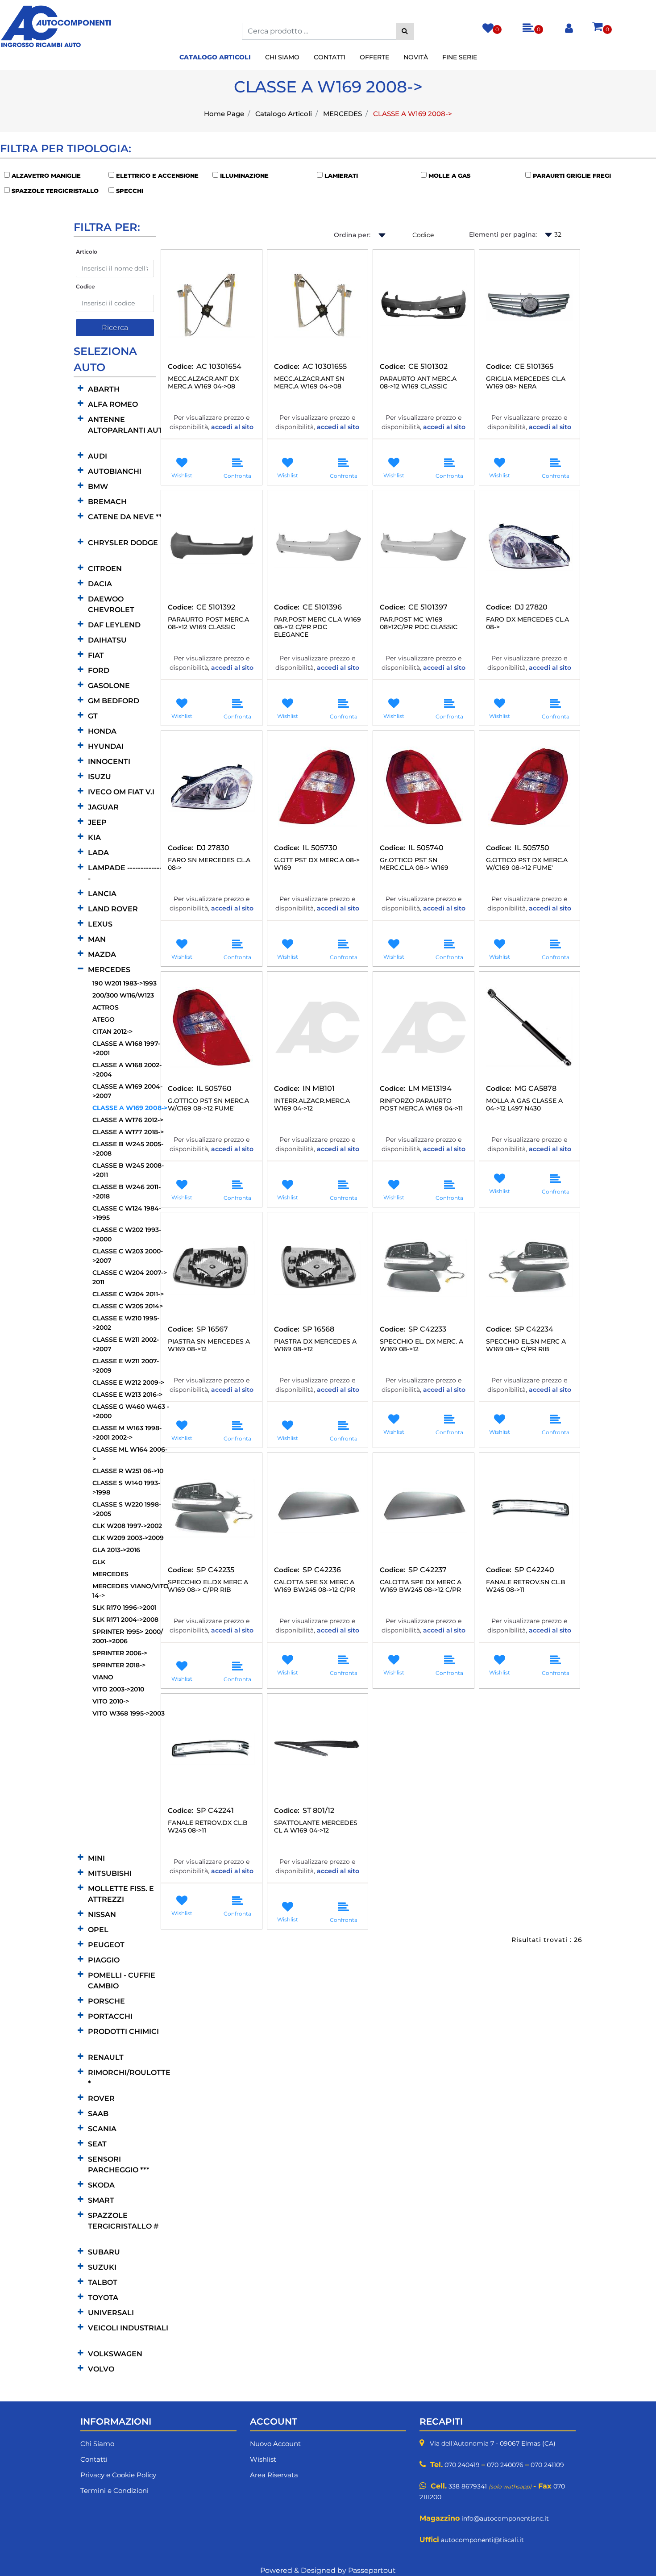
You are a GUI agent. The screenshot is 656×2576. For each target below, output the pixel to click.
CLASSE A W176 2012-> (128, 1120)
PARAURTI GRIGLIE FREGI (572, 175)
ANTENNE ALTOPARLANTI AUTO (128, 425)
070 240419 (462, 2465)
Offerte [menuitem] (374, 57)
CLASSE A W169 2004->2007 (127, 1091)
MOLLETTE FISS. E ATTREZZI (121, 1894)
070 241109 (547, 2465)
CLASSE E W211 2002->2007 (126, 1344)
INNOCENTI (109, 762)
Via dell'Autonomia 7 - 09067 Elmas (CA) (493, 2443)
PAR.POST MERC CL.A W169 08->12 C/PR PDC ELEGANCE (318, 627)
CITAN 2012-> (112, 1031)
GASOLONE (109, 686)
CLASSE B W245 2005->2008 (128, 1149)
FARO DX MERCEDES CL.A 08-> (527, 623)
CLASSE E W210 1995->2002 (126, 1323)
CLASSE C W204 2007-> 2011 (130, 1277)
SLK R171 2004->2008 (125, 1620)
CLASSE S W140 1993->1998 (126, 1488)
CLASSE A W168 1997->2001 (126, 1048)
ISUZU (100, 777)
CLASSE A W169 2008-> (413, 114)
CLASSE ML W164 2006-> (130, 1454)
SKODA (101, 2185)
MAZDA (102, 954)
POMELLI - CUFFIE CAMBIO (122, 1981)
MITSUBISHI (110, 1873)
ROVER (101, 2098)
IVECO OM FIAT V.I (121, 792)
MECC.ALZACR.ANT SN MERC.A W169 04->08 (309, 383)
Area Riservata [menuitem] (274, 2475)
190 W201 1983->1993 (125, 983)
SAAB (98, 2114)
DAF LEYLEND (114, 625)
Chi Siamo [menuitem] (282, 57)
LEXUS (100, 924)
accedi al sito (232, 427)
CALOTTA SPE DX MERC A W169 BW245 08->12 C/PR (421, 1586)
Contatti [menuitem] (330, 57)
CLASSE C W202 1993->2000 (127, 1234)
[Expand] (81, 389)
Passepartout (372, 2570)
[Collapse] (81, 969)
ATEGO (104, 1019)
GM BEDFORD (114, 701)
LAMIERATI (341, 175)
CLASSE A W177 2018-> (128, 1132)
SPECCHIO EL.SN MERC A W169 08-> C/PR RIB (526, 1345)
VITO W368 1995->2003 (129, 1713)
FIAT (96, 655)
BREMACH (107, 502)
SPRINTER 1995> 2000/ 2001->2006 (128, 1636)
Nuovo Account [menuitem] (275, 2444)
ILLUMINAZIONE (244, 175)
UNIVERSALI (111, 2313)
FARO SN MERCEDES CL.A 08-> (209, 864)
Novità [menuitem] (416, 57)
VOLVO (101, 2369)
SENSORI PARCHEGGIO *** (119, 2165)
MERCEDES (343, 114)
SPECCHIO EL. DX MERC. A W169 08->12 (421, 1345)
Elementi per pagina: (503, 234)
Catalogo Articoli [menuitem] (215, 57)
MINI (96, 1858)
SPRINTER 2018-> (119, 1665)
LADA (98, 853)
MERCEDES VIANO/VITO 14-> (131, 1591)
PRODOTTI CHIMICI (123, 2031)
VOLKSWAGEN (115, 2354)
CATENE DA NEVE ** (125, 517)
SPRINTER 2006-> (120, 1653)
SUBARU (104, 2252)
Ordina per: (352, 235)
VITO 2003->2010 (118, 1689)
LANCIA (102, 894)
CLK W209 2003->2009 (128, 1538)
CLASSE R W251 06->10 (128, 1471)
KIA (94, 837)
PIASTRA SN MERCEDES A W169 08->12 (209, 1345)
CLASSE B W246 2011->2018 (127, 1192)
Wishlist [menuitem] (263, 2459)
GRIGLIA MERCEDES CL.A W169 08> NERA (526, 383)
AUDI (98, 456)
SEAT (97, 2144)
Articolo (87, 252)
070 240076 (505, 2465)
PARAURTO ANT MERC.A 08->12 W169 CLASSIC (418, 383)
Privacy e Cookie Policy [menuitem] (118, 2475)
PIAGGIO (104, 1960)
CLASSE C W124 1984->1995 (127, 1213)
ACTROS (106, 1007)
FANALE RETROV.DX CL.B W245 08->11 (208, 1827)
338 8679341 (468, 2486)
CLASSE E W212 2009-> (128, 1382)
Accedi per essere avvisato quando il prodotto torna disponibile (212, 443)
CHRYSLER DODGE (123, 543)
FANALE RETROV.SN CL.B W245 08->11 (526, 1586)
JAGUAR (103, 807)
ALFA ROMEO (113, 404)
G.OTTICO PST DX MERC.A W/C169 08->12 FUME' (527, 864)
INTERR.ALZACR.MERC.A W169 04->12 (312, 1105)
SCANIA (102, 2129)
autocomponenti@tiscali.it (482, 2540)
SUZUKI (102, 2267)
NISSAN (102, 1914)
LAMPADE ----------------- (129, 873)
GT (93, 716)
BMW (98, 486)
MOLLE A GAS (449, 175)
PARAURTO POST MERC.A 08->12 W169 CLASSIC (208, 623)
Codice (85, 286)
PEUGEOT (106, 1945)
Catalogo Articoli (284, 114)
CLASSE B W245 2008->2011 (128, 1170)
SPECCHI (130, 191)
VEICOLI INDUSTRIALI (128, 2328)
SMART (101, 2200)
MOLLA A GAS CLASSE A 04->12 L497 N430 (524, 1105)
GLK (99, 1562)
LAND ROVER (113, 909)
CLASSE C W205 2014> (128, 1306)
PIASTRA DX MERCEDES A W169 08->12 (315, 1345)
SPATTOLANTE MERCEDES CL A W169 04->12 (316, 1827)
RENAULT (106, 2057)
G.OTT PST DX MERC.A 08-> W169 (317, 864)
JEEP (97, 822)
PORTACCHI (110, 2016)
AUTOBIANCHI (115, 471)
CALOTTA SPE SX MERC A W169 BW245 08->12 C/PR (315, 1586)
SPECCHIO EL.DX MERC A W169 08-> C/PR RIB (208, 1586)
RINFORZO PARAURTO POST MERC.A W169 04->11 (421, 1105)
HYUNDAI (106, 746)
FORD (99, 670)
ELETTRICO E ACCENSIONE (157, 175)
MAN (97, 939)
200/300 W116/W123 (123, 995)
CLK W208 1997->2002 (127, 1526)
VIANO (103, 1677)
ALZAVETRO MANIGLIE (46, 175)
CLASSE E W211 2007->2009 (126, 1366)
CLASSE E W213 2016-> (127, 1394)
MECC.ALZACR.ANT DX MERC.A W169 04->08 (203, 383)
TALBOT (103, 2282)
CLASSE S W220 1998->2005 (127, 1509)
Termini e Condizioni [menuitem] (114, 2490)
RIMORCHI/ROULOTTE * (129, 2078)
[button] (405, 31)
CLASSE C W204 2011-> (128, 1294)
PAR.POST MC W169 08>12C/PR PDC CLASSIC (419, 623)
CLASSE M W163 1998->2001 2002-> (127, 1433)
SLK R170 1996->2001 (125, 1607)
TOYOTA (103, 2298)
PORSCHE (106, 2001)
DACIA (100, 584)
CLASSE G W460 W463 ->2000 (131, 1411)
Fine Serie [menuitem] (460, 57)
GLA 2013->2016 (116, 1550)
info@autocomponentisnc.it (505, 2518)
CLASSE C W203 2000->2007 (128, 1256)
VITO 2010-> (111, 1701)
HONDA (102, 731)
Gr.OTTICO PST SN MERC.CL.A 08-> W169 (414, 864)
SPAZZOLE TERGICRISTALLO (55, 191)
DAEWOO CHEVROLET (111, 604)
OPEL (98, 1930)
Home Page (224, 114)
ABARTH (104, 389)
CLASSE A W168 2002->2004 (127, 1070)
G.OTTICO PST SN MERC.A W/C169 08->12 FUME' (208, 1105)
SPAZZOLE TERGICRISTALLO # (123, 2221)
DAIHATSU (107, 640)
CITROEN (105, 569)
